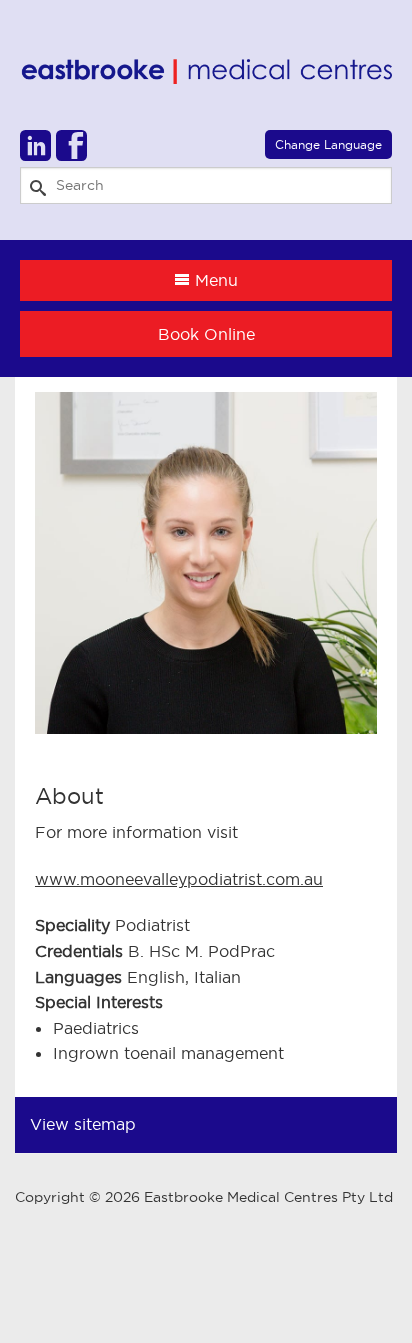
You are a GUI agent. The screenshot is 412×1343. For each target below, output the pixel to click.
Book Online (206, 334)
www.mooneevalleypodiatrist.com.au (179, 879)
